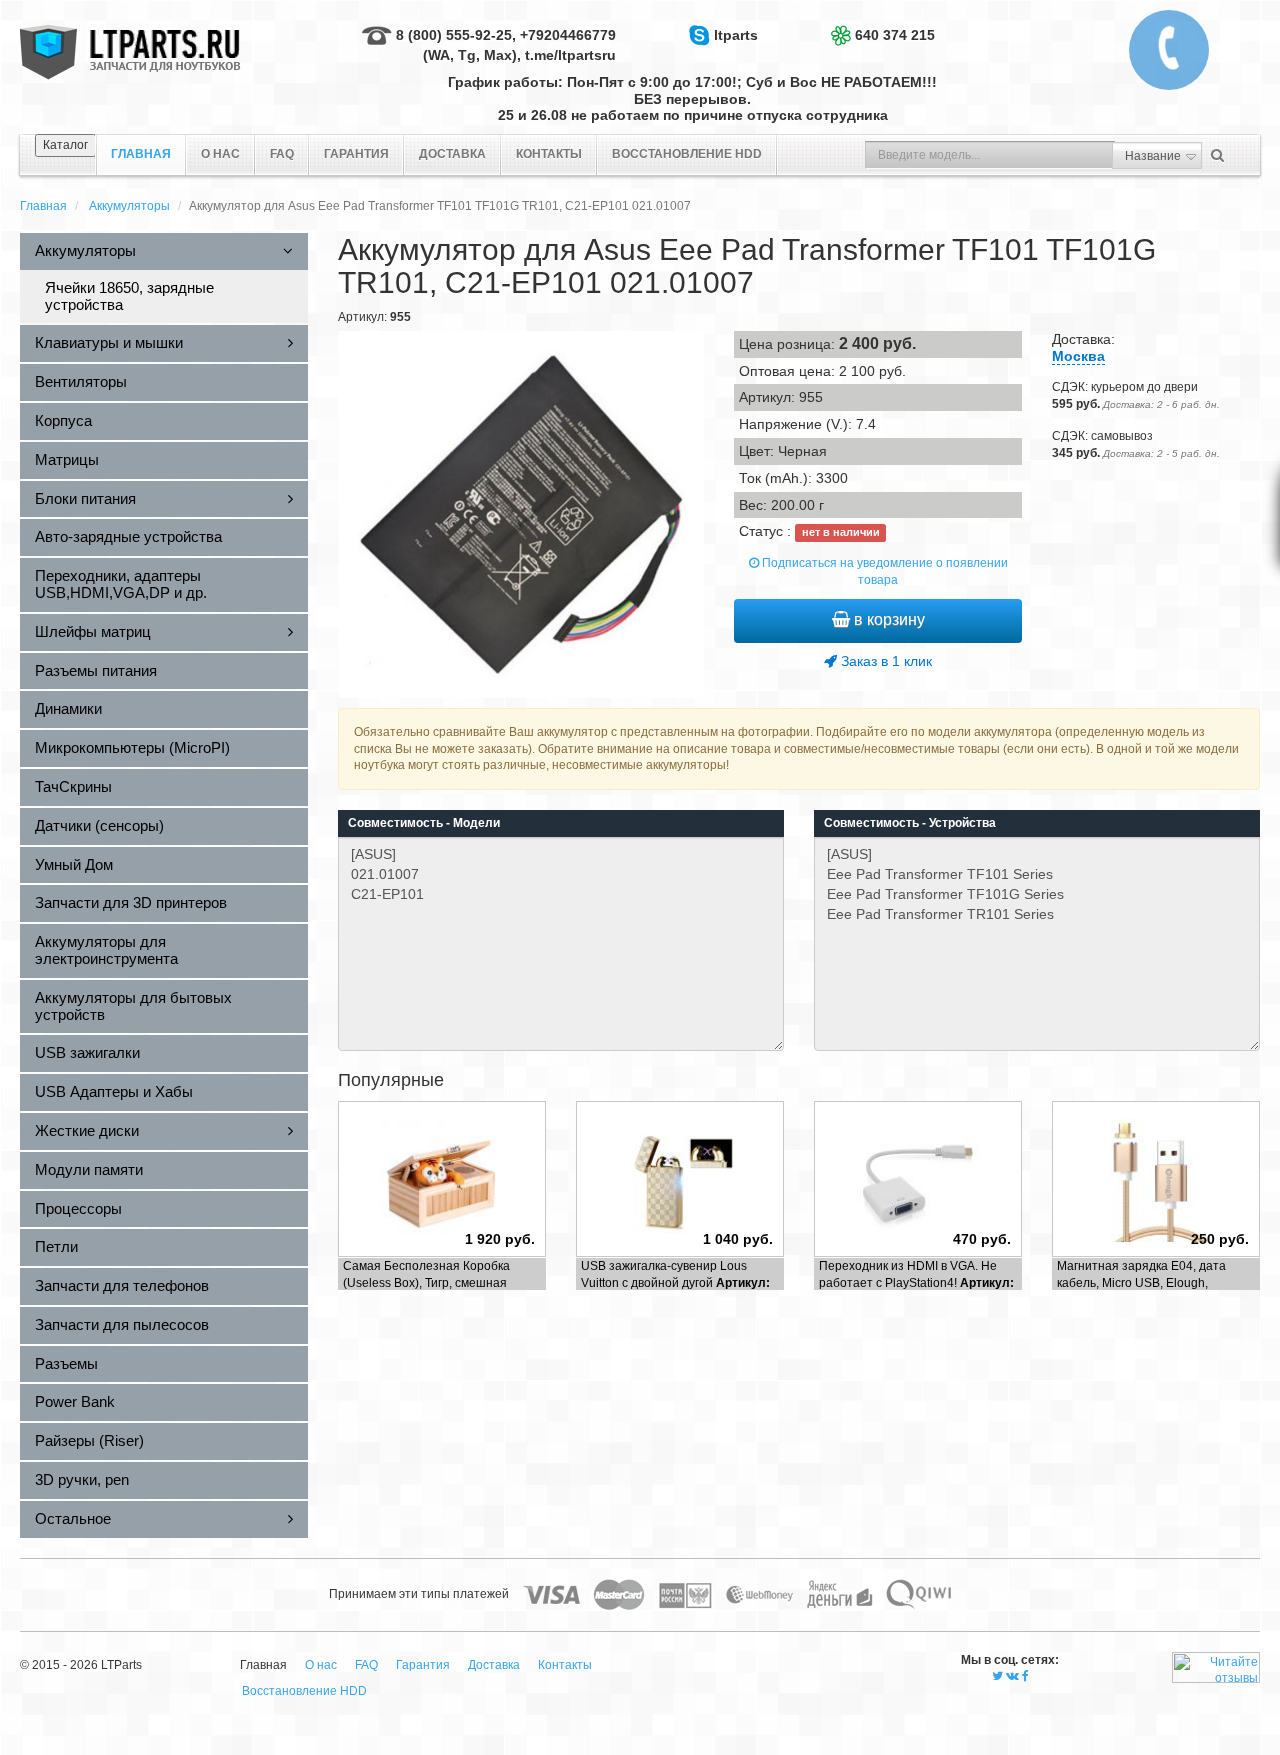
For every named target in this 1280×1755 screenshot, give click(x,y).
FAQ (282, 154)
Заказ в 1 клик (884, 661)
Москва (1078, 356)
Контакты (549, 154)
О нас (220, 154)
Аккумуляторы (129, 206)
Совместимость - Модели (424, 823)
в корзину (887, 619)
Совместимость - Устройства (910, 823)
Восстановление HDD (687, 154)
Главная (43, 206)
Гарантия (356, 154)
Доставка (452, 154)
